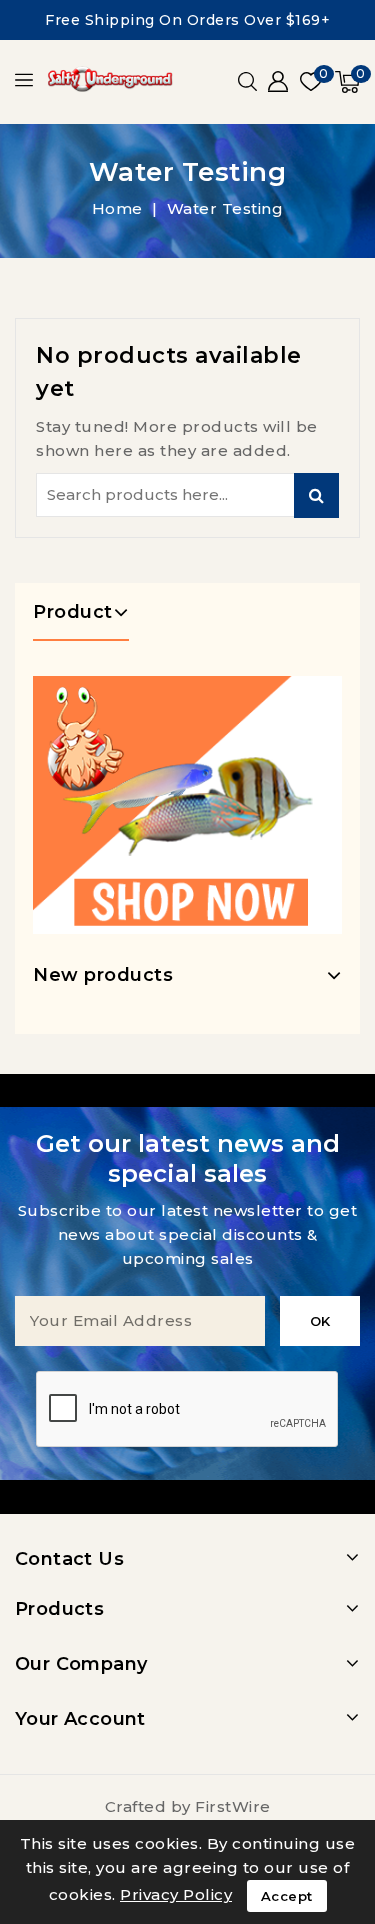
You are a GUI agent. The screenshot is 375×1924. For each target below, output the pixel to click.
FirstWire (233, 1806)
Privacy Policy (176, 1894)
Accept (287, 1896)
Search (316, 495)
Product (73, 612)
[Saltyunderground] (187, 805)
